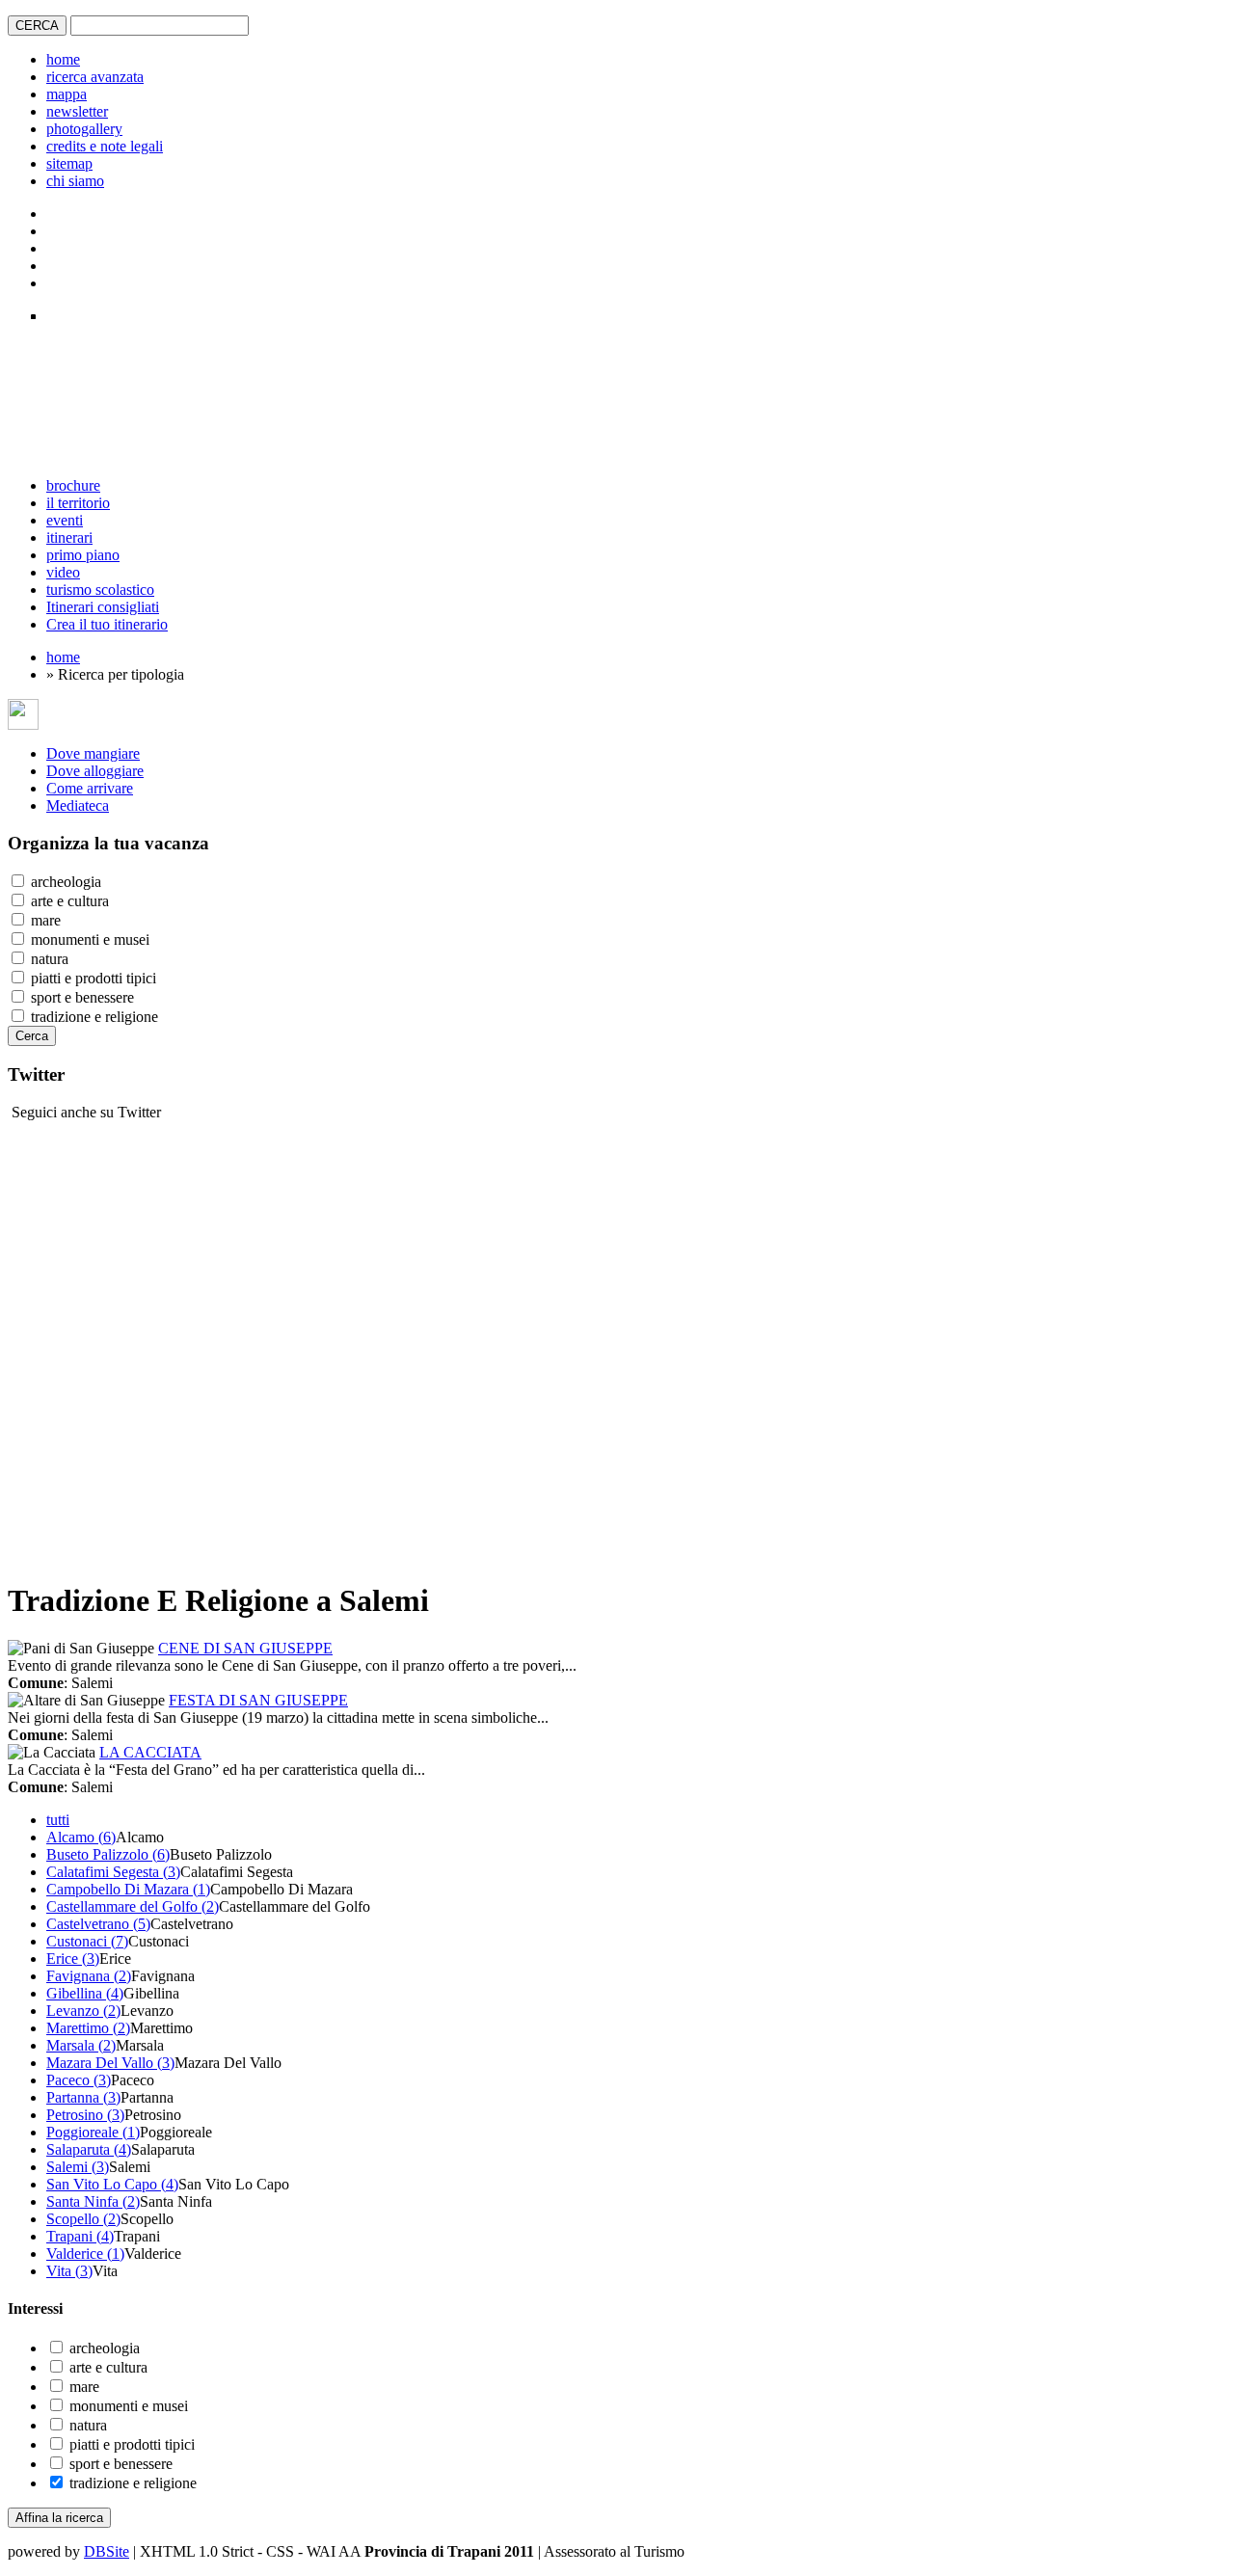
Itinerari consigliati (103, 607)
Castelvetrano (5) (98, 1924)
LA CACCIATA (150, 1752)
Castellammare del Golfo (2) (133, 1906)
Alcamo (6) (81, 1837)
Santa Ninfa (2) (93, 2201)
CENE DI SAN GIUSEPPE (245, 1648)
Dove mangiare (93, 753)
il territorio (78, 503)
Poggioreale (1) (93, 2132)
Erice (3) (73, 1959)
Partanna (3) (83, 2097)
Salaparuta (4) (89, 2149)
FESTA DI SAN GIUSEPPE (258, 1700)
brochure (73, 485)
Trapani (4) (80, 2236)
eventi (65, 520)
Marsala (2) (81, 2045)
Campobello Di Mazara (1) (128, 1889)
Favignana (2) (89, 1976)
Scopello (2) (83, 2219)
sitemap (69, 163)
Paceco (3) (79, 2080)
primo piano (83, 555)
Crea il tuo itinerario (107, 624)
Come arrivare (90, 788)
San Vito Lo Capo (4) (112, 2184)
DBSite (107, 2551)
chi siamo (75, 181)
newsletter (77, 111)
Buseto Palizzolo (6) (108, 1854)
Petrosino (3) (85, 2115)
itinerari (69, 537)
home (63, 59)
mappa (67, 94)
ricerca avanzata (95, 77)
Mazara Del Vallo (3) (110, 2063)
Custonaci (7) (87, 1941)
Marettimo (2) (88, 2028)
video (63, 572)
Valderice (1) (85, 2254)
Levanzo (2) (83, 2011)
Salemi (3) (78, 2167)
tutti (58, 1820)
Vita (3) (69, 2271)
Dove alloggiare (95, 771)
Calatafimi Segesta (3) (113, 1872)
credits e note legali (105, 146)
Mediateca (78, 805)
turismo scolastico (100, 590)
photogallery (84, 129)
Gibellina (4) (85, 1993)
